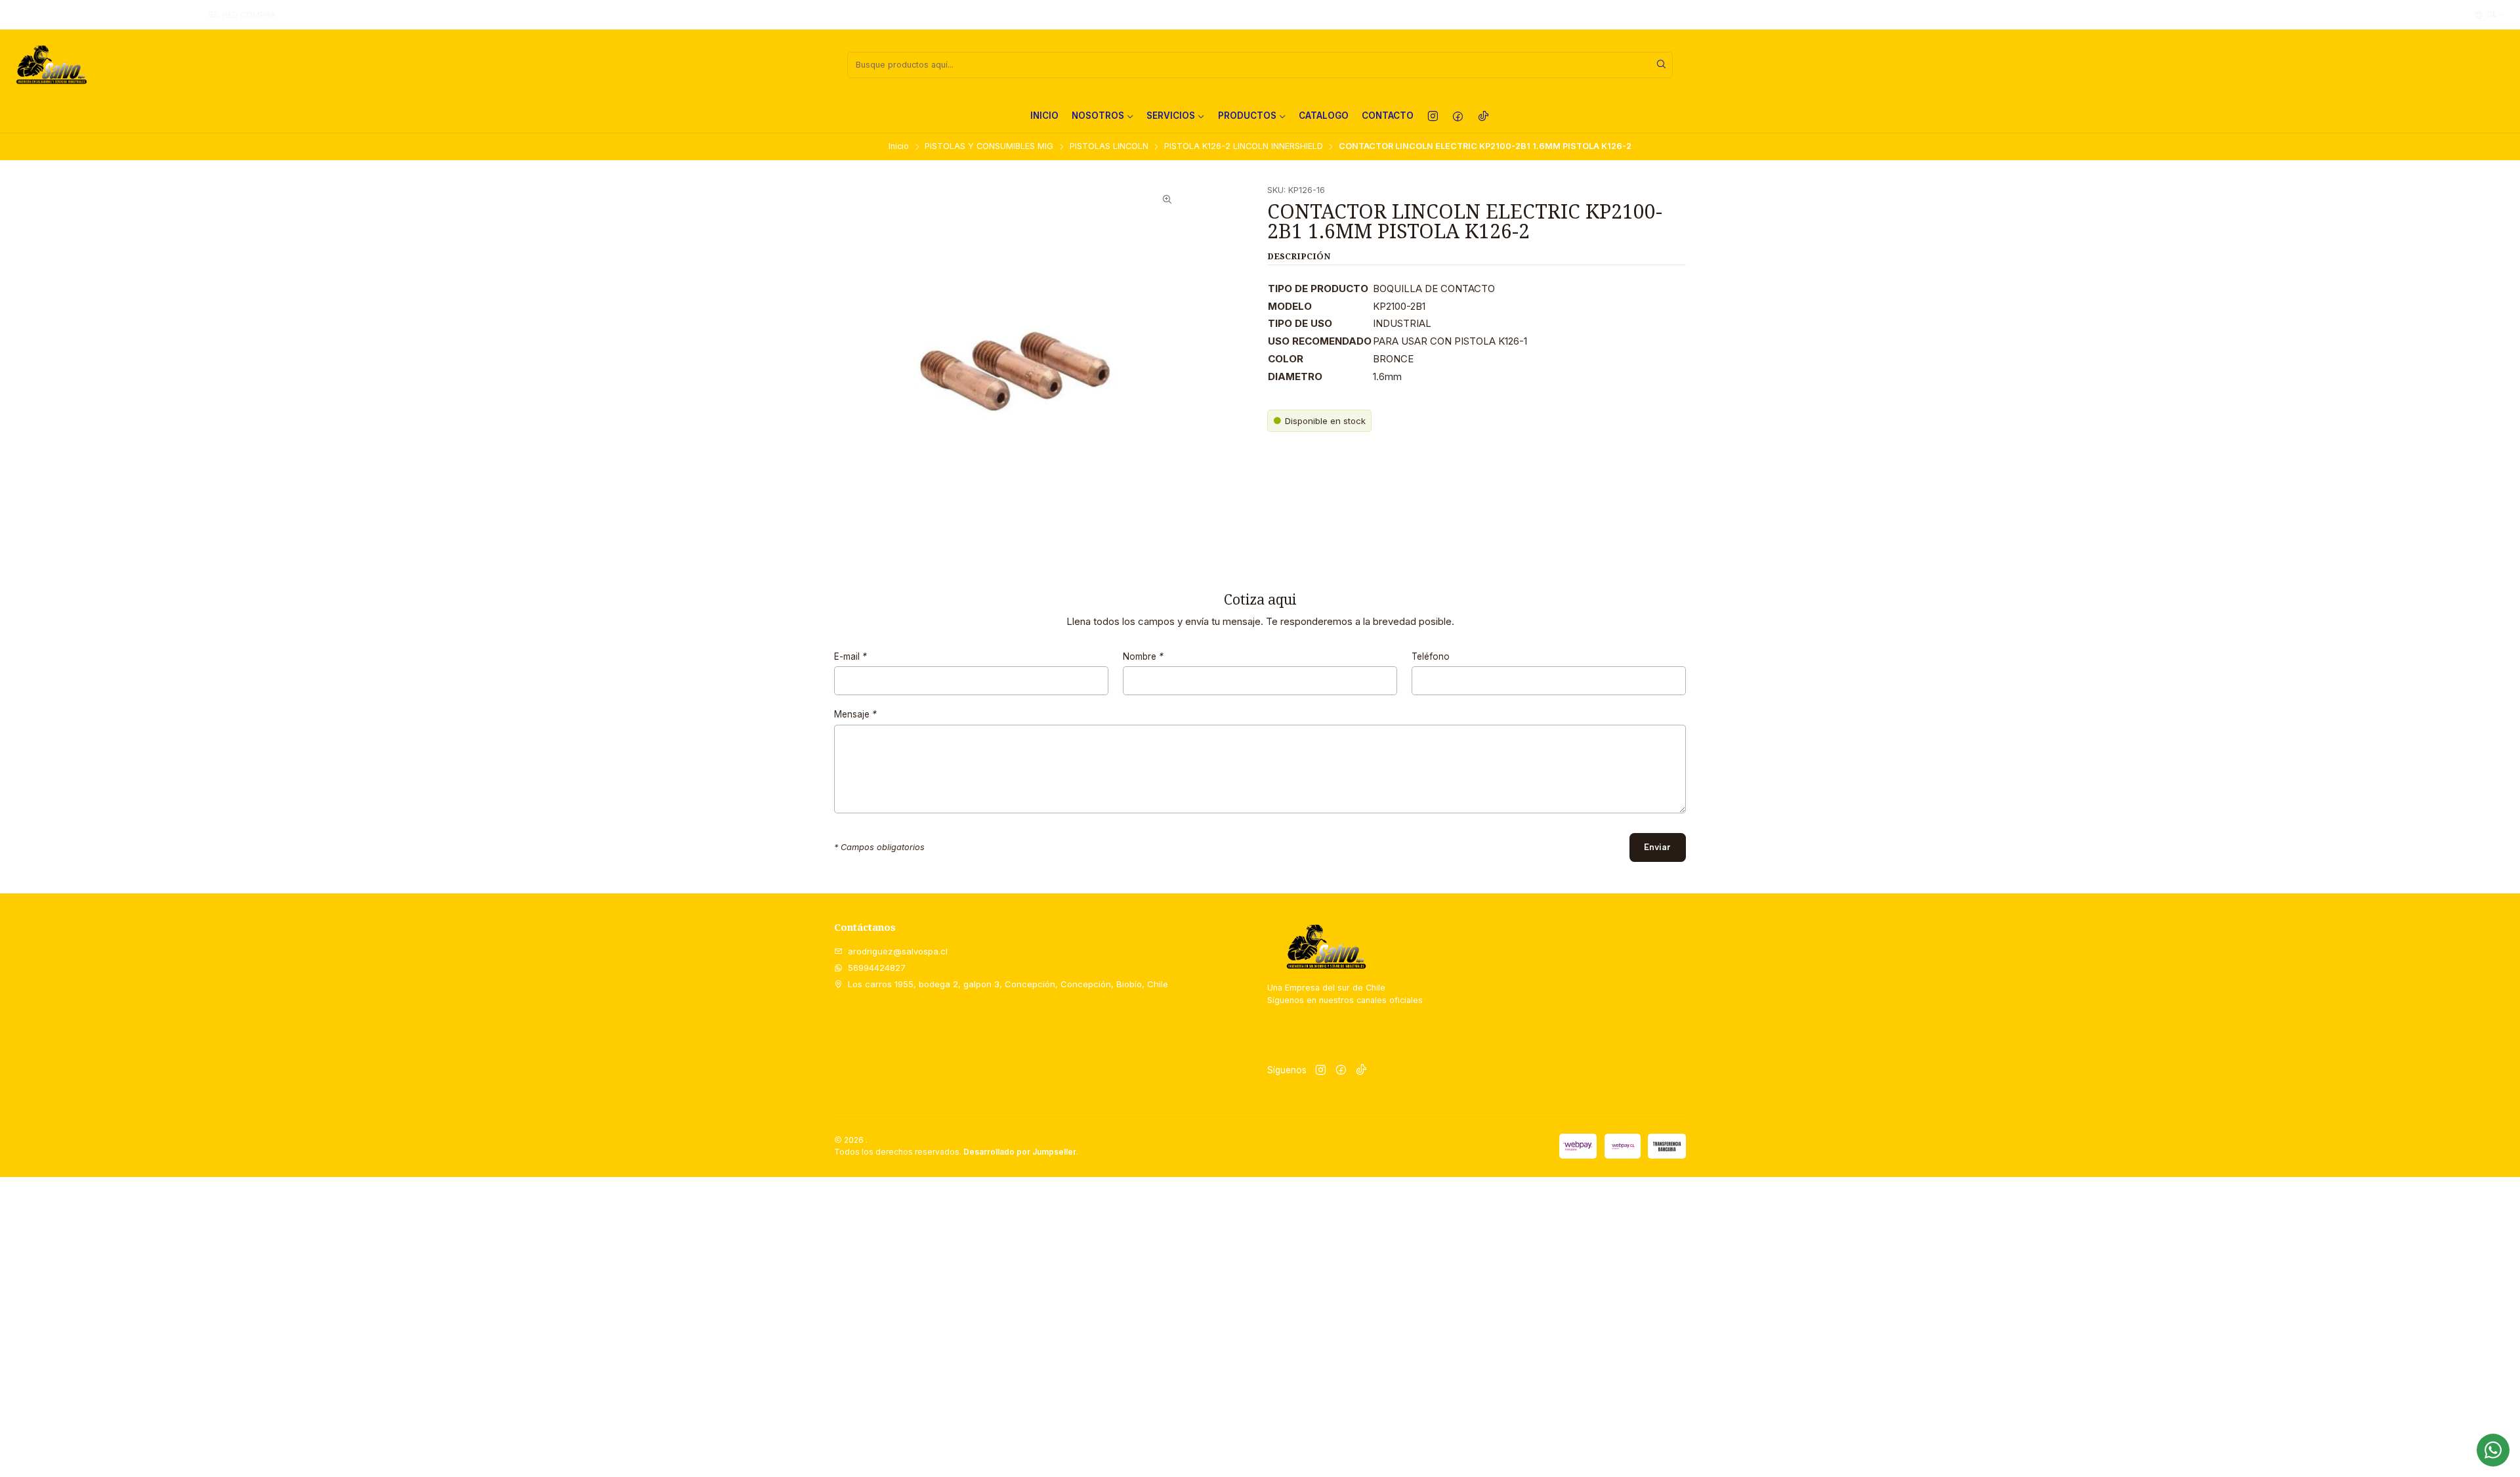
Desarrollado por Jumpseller (1020, 1152)
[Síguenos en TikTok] (1483, 116)
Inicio (899, 147)
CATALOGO (1324, 116)
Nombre (1143, 657)
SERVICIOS (1171, 116)
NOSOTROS (1098, 116)
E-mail (850, 657)
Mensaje (855, 715)
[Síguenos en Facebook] (1458, 116)
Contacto (1388, 116)
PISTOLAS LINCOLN (1109, 147)
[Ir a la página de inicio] (51, 65)
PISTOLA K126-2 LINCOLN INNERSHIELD (1244, 147)
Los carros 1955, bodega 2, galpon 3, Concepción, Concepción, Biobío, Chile (1008, 984)
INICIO (1044, 116)
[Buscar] (1662, 65)
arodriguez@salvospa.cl (898, 951)
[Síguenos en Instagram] (1433, 116)
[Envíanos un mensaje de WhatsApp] (2493, 1450)
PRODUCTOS (1247, 116)
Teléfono (1431, 657)
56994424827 (877, 968)
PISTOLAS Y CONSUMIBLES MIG (989, 147)
